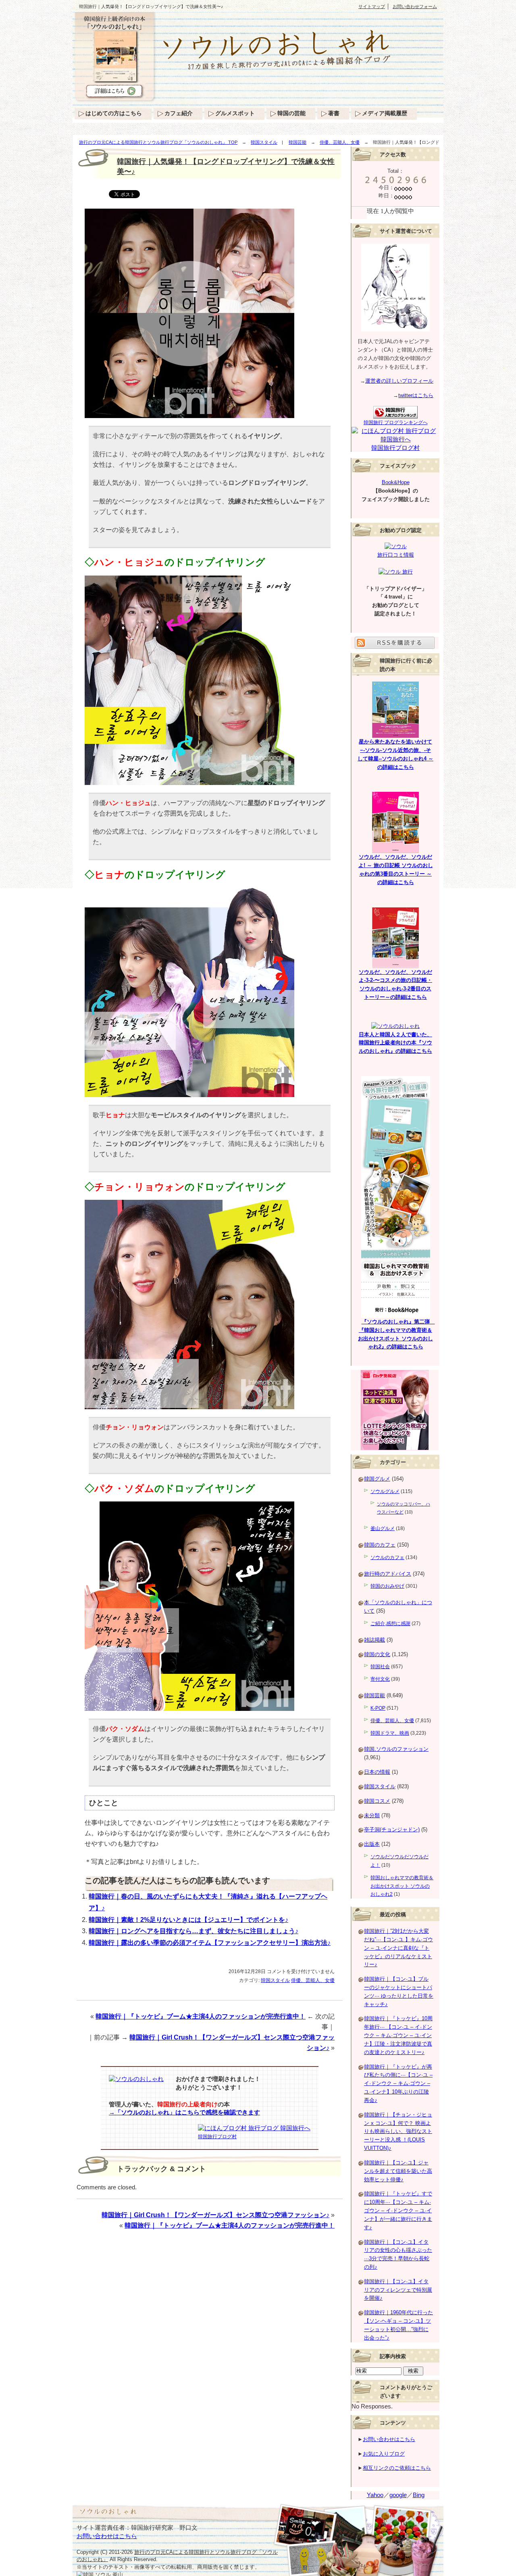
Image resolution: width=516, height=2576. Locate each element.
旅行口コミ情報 (396, 555)
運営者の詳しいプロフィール (399, 381)
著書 (334, 113)
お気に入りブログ (384, 2454)
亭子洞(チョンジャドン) (392, 1829)
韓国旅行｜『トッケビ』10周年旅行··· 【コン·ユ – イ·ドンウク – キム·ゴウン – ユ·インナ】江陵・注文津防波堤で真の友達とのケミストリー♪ (398, 2035)
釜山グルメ (383, 1528)
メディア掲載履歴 (385, 113)
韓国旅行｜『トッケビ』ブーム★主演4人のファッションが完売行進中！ (201, 2016)
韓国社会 (380, 1667)
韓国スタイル (264, 142)
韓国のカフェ (380, 1545)
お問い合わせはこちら (389, 2439)
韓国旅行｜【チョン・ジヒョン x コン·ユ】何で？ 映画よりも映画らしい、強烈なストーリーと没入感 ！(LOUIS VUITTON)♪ (398, 2131)
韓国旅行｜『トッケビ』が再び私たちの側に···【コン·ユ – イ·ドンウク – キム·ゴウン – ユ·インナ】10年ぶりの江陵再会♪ (398, 2083)
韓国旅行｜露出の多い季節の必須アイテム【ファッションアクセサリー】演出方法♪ (210, 1943)
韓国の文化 (377, 1654)
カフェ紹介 (179, 113)
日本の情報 (377, 1772)
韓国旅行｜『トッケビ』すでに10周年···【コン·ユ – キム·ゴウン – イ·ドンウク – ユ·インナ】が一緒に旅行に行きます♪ (398, 2210)
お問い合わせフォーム (415, 6)
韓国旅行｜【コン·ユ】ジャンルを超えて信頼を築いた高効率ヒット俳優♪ (398, 2171)
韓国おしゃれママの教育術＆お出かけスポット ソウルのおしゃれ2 (402, 1886)
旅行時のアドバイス (388, 1574)
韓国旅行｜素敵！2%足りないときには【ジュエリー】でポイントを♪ (188, 1920)
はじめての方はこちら (114, 113)
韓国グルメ (377, 1479)
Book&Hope (396, 482)
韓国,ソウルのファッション (396, 1749)
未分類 (372, 1815)
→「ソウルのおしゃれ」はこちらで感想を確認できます (184, 2112)
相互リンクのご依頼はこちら (397, 2468)
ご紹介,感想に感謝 (390, 1623)
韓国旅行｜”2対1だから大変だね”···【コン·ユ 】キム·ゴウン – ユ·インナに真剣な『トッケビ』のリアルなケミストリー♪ (398, 1948)
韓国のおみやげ (387, 1586)
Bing (419, 2495)
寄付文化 (380, 1679)
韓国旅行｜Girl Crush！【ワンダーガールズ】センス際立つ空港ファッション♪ (215, 2215)
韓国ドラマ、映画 (390, 1733)
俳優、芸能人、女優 (340, 142)
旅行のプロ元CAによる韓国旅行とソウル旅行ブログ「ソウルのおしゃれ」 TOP (158, 142)
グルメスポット (235, 113)
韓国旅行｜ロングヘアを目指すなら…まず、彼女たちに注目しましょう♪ (193, 1931)
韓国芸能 (298, 142)
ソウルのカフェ (387, 1557)
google (398, 2495)
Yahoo (375, 2495)
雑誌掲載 (375, 1640)
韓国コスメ (377, 1801)
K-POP (378, 1708)
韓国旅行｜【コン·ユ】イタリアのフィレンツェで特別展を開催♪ (398, 2290)
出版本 (372, 1844)
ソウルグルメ (385, 1491)
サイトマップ (372, 6)
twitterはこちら (416, 395)
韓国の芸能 (291, 113)
